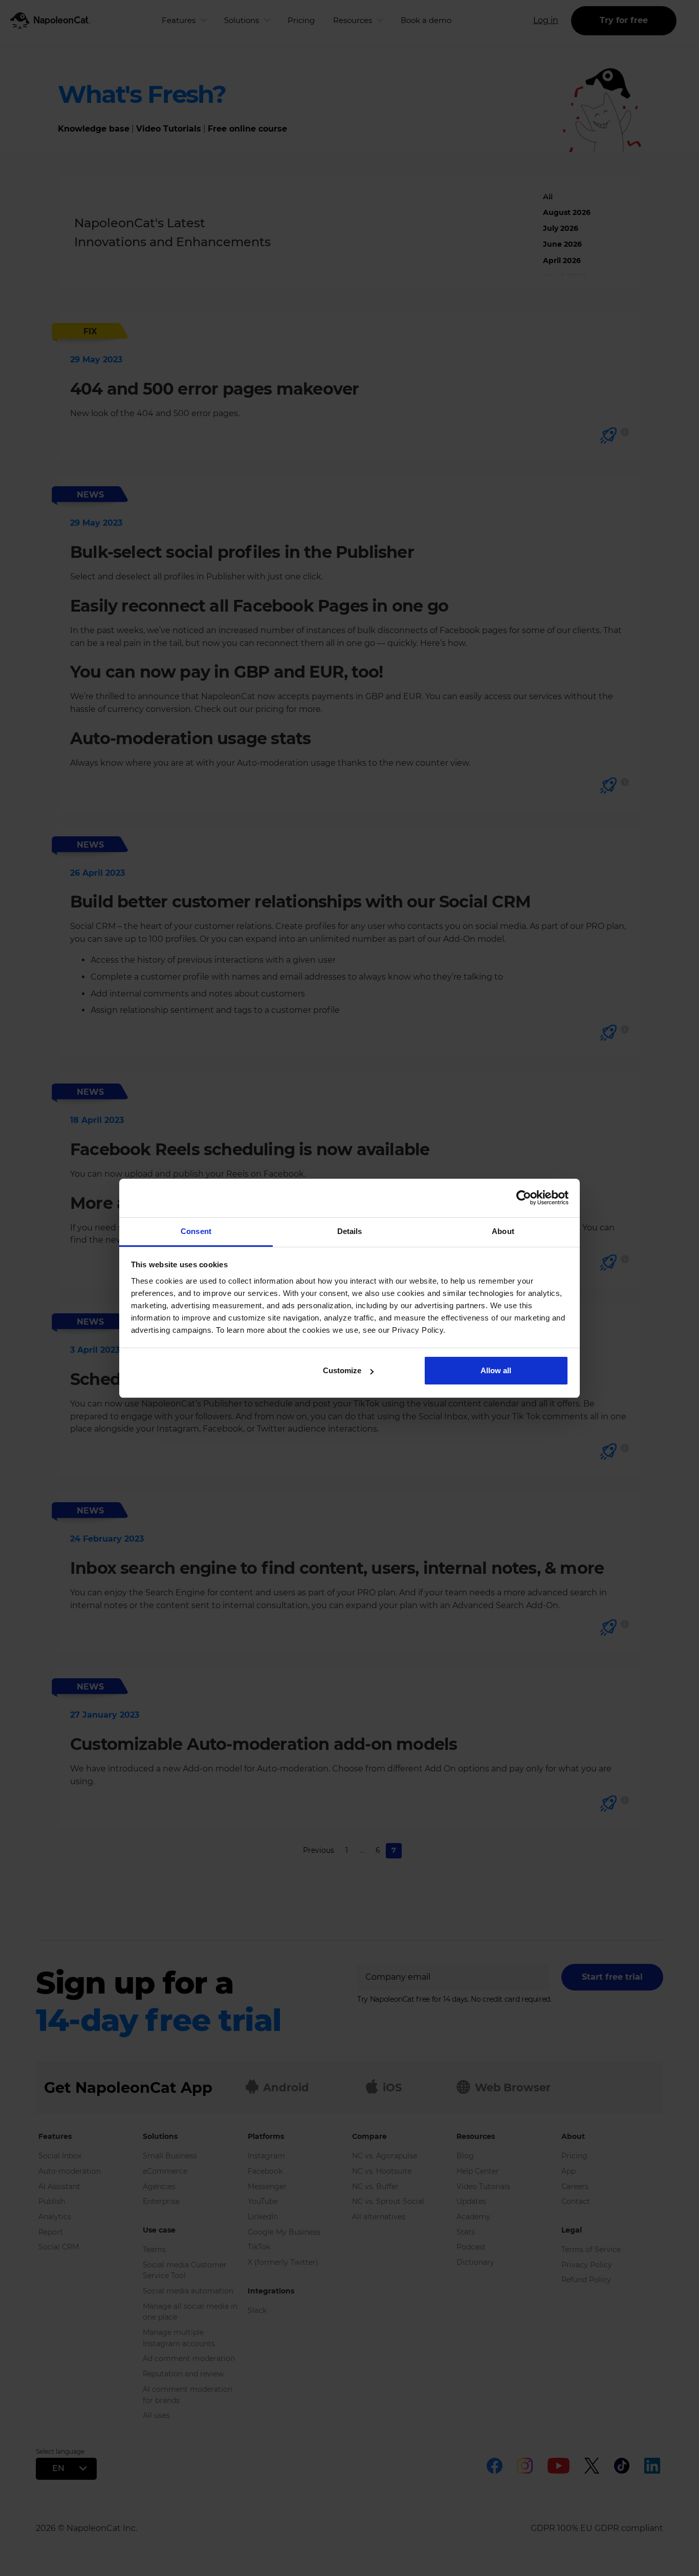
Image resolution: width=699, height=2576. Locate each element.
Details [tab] (350, 1231)
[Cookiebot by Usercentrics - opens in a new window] (524, 1198)
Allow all (496, 1370)
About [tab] (503, 1231)
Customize (342, 1370)
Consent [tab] (196, 1231)
